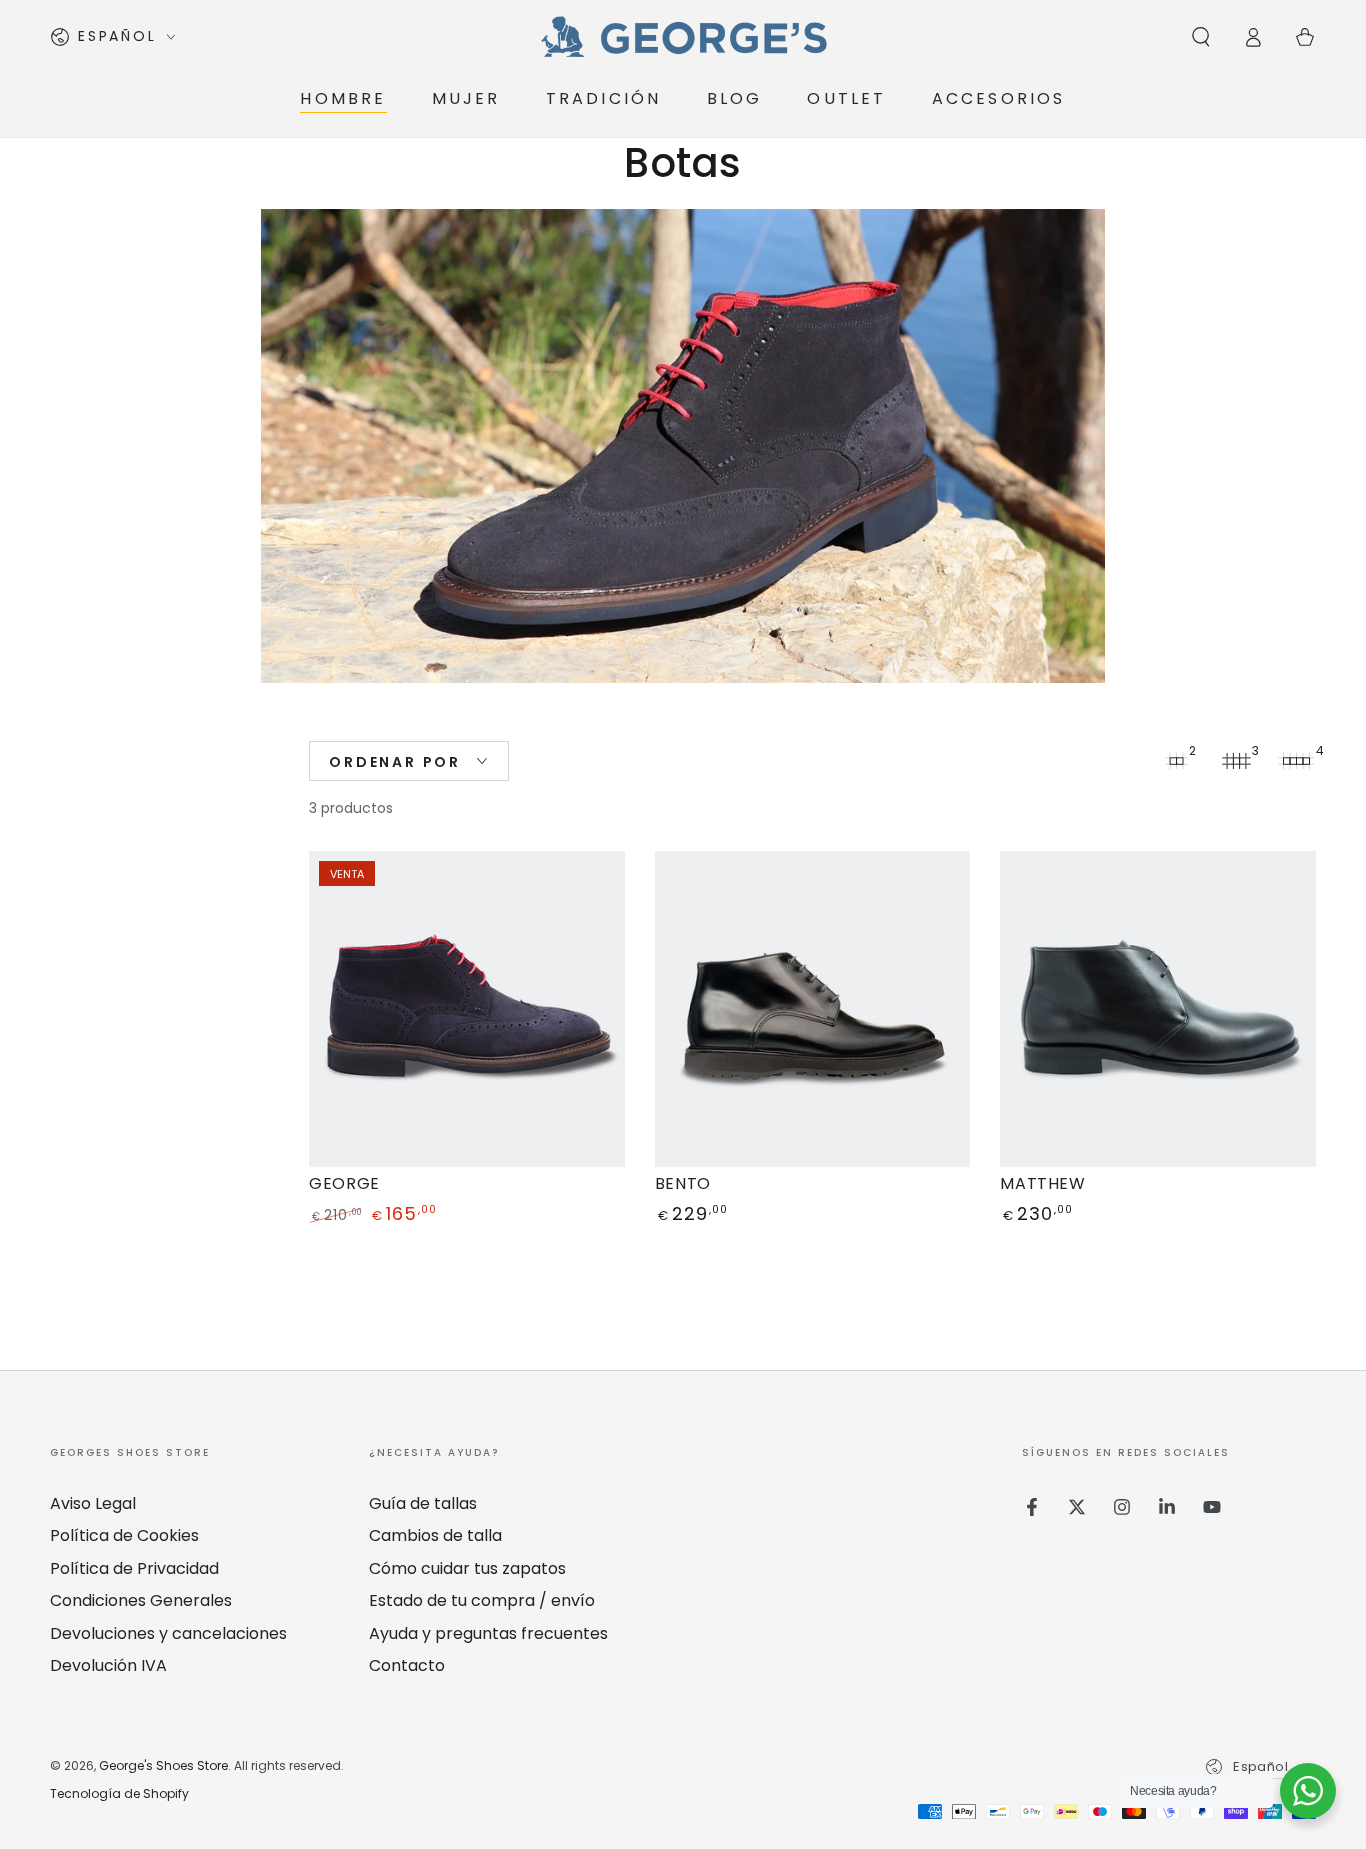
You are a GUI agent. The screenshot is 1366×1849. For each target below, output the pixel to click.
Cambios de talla (435, 1535)
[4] (1296, 761)
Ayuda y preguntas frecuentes (488, 1633)
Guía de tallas (423, 1503)
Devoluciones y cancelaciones (168, 1633)
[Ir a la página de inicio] (683, 37)
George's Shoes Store (163, 1765)
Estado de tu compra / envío (482, 1600)
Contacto (407, 1665)
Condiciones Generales (141, 1600)
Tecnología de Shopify (119, 1794)
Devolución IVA (108, 1665)
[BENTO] (813, 1009)
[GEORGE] (467, 1009)
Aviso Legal (93, 1503)
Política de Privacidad (134, 1568)
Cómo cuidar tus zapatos (467, 1568)
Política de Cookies (124, 1535)
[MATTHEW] (1158, 1009)
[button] (1201, 37)
